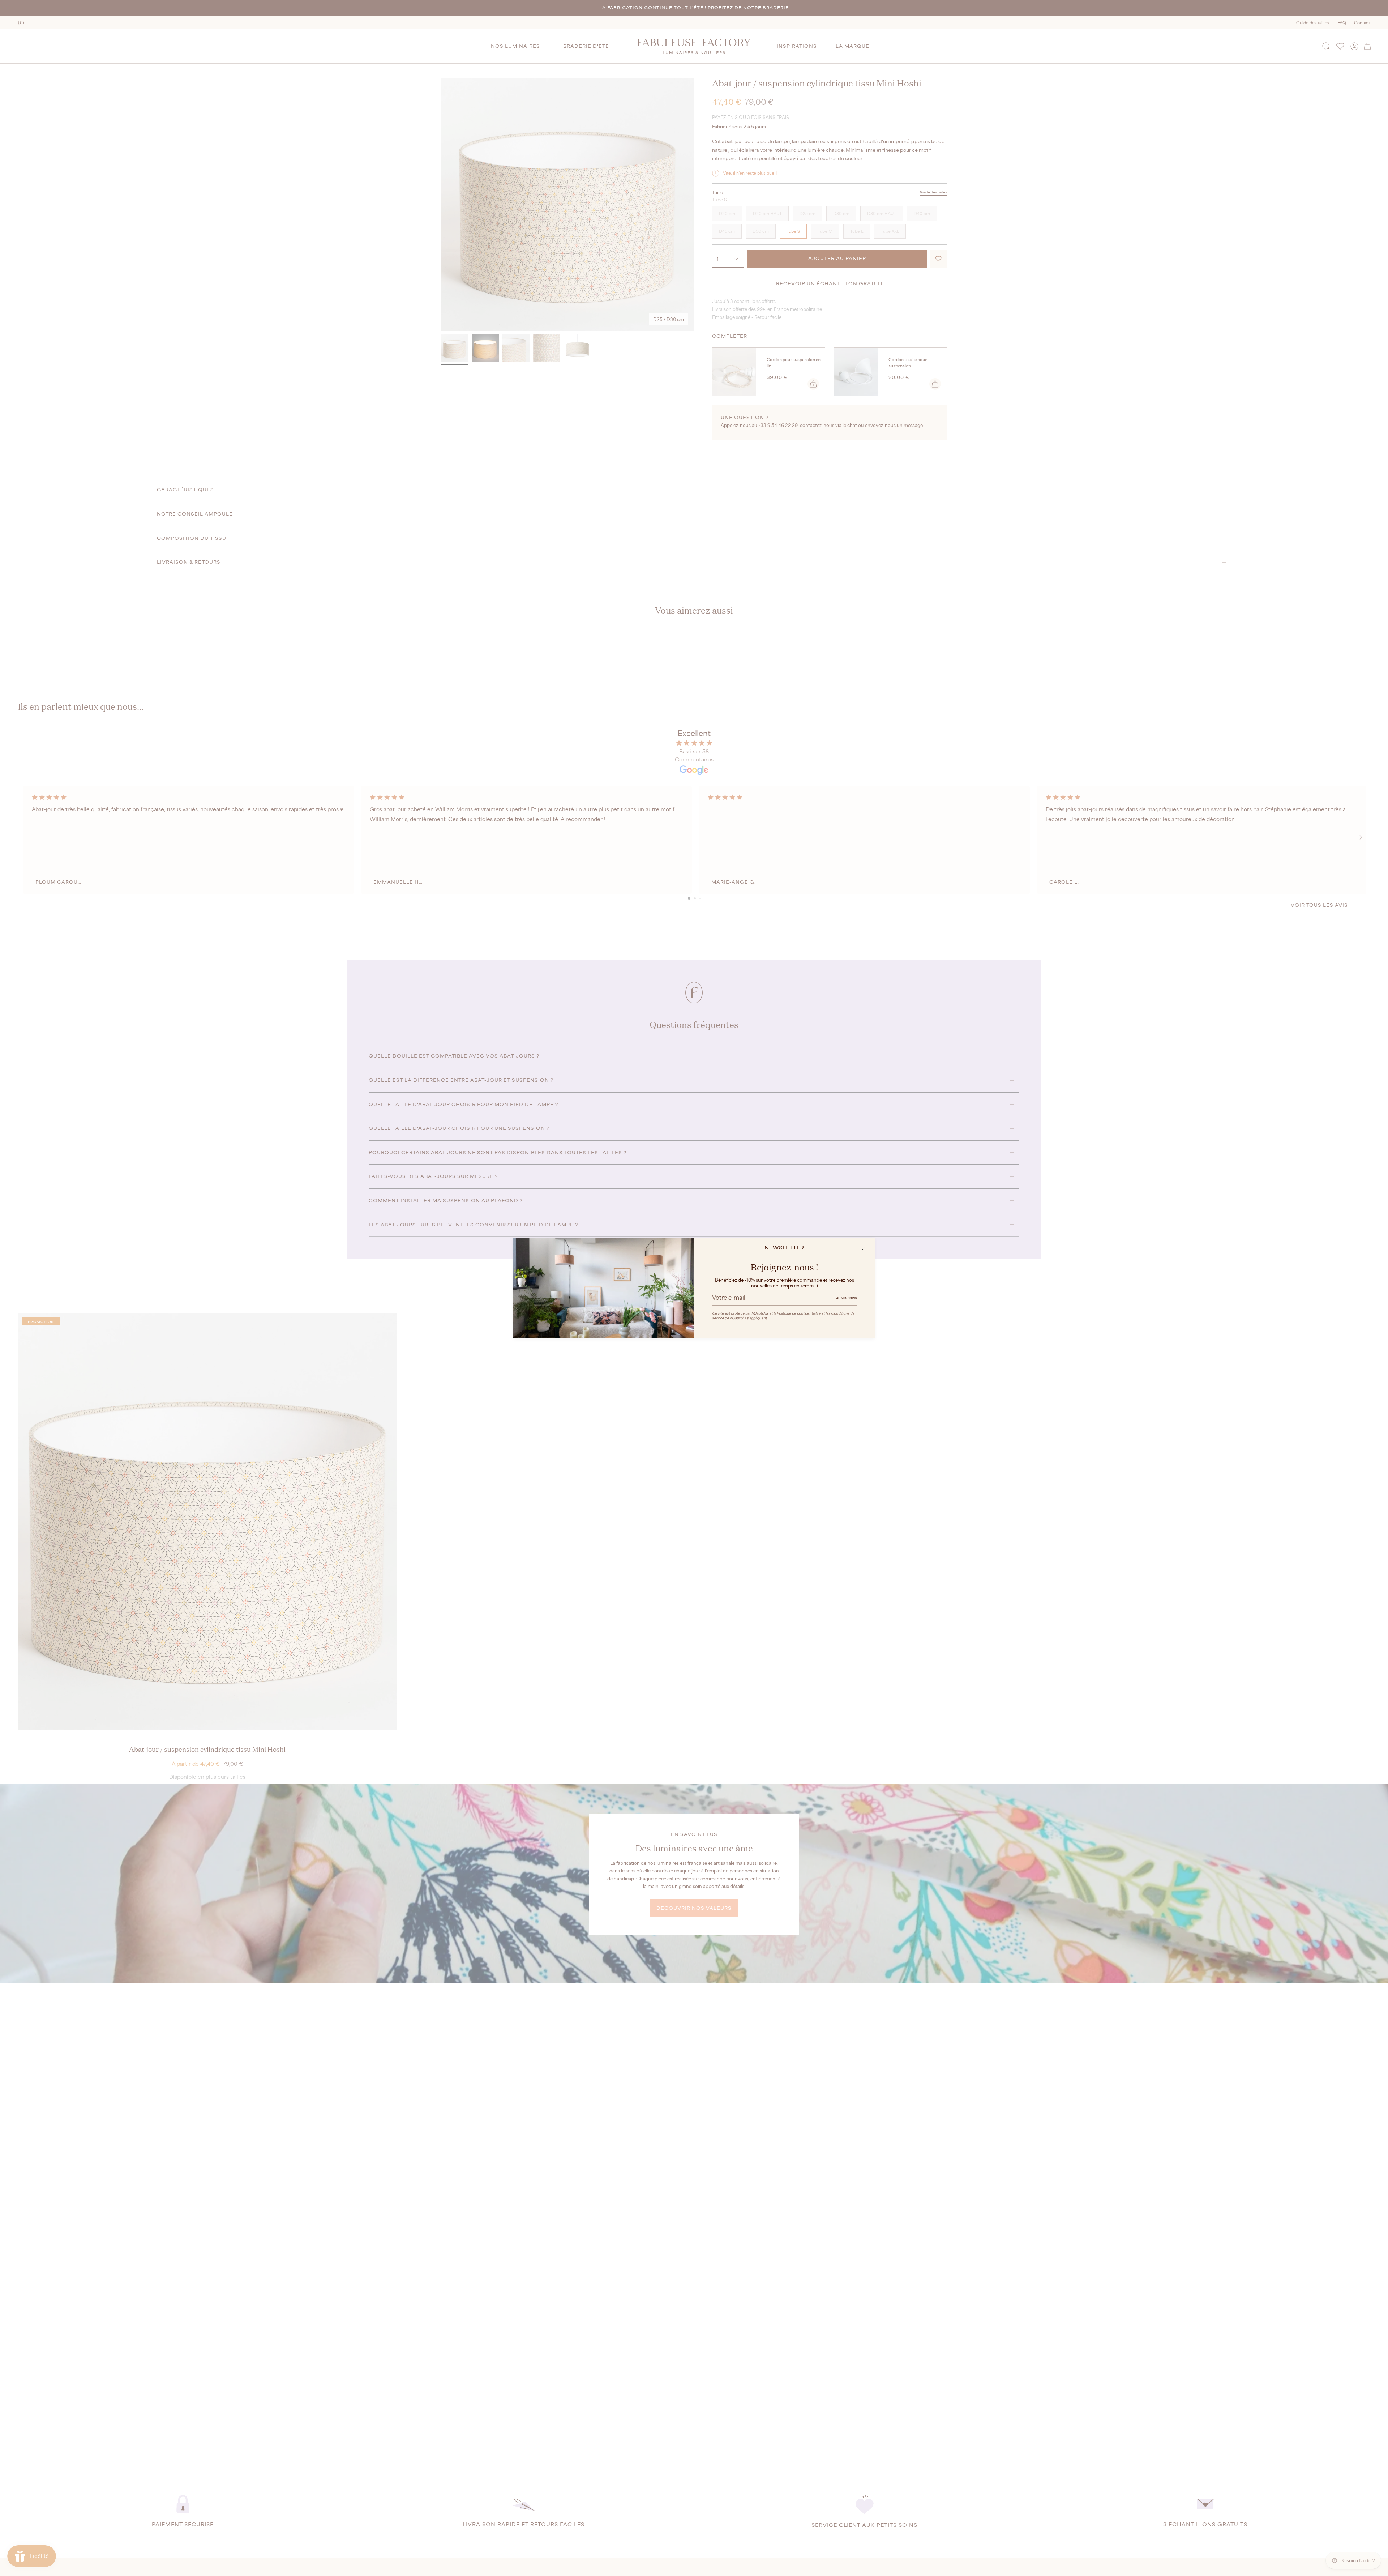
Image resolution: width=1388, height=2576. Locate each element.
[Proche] (864, 1248)
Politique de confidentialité (799, 1313)
